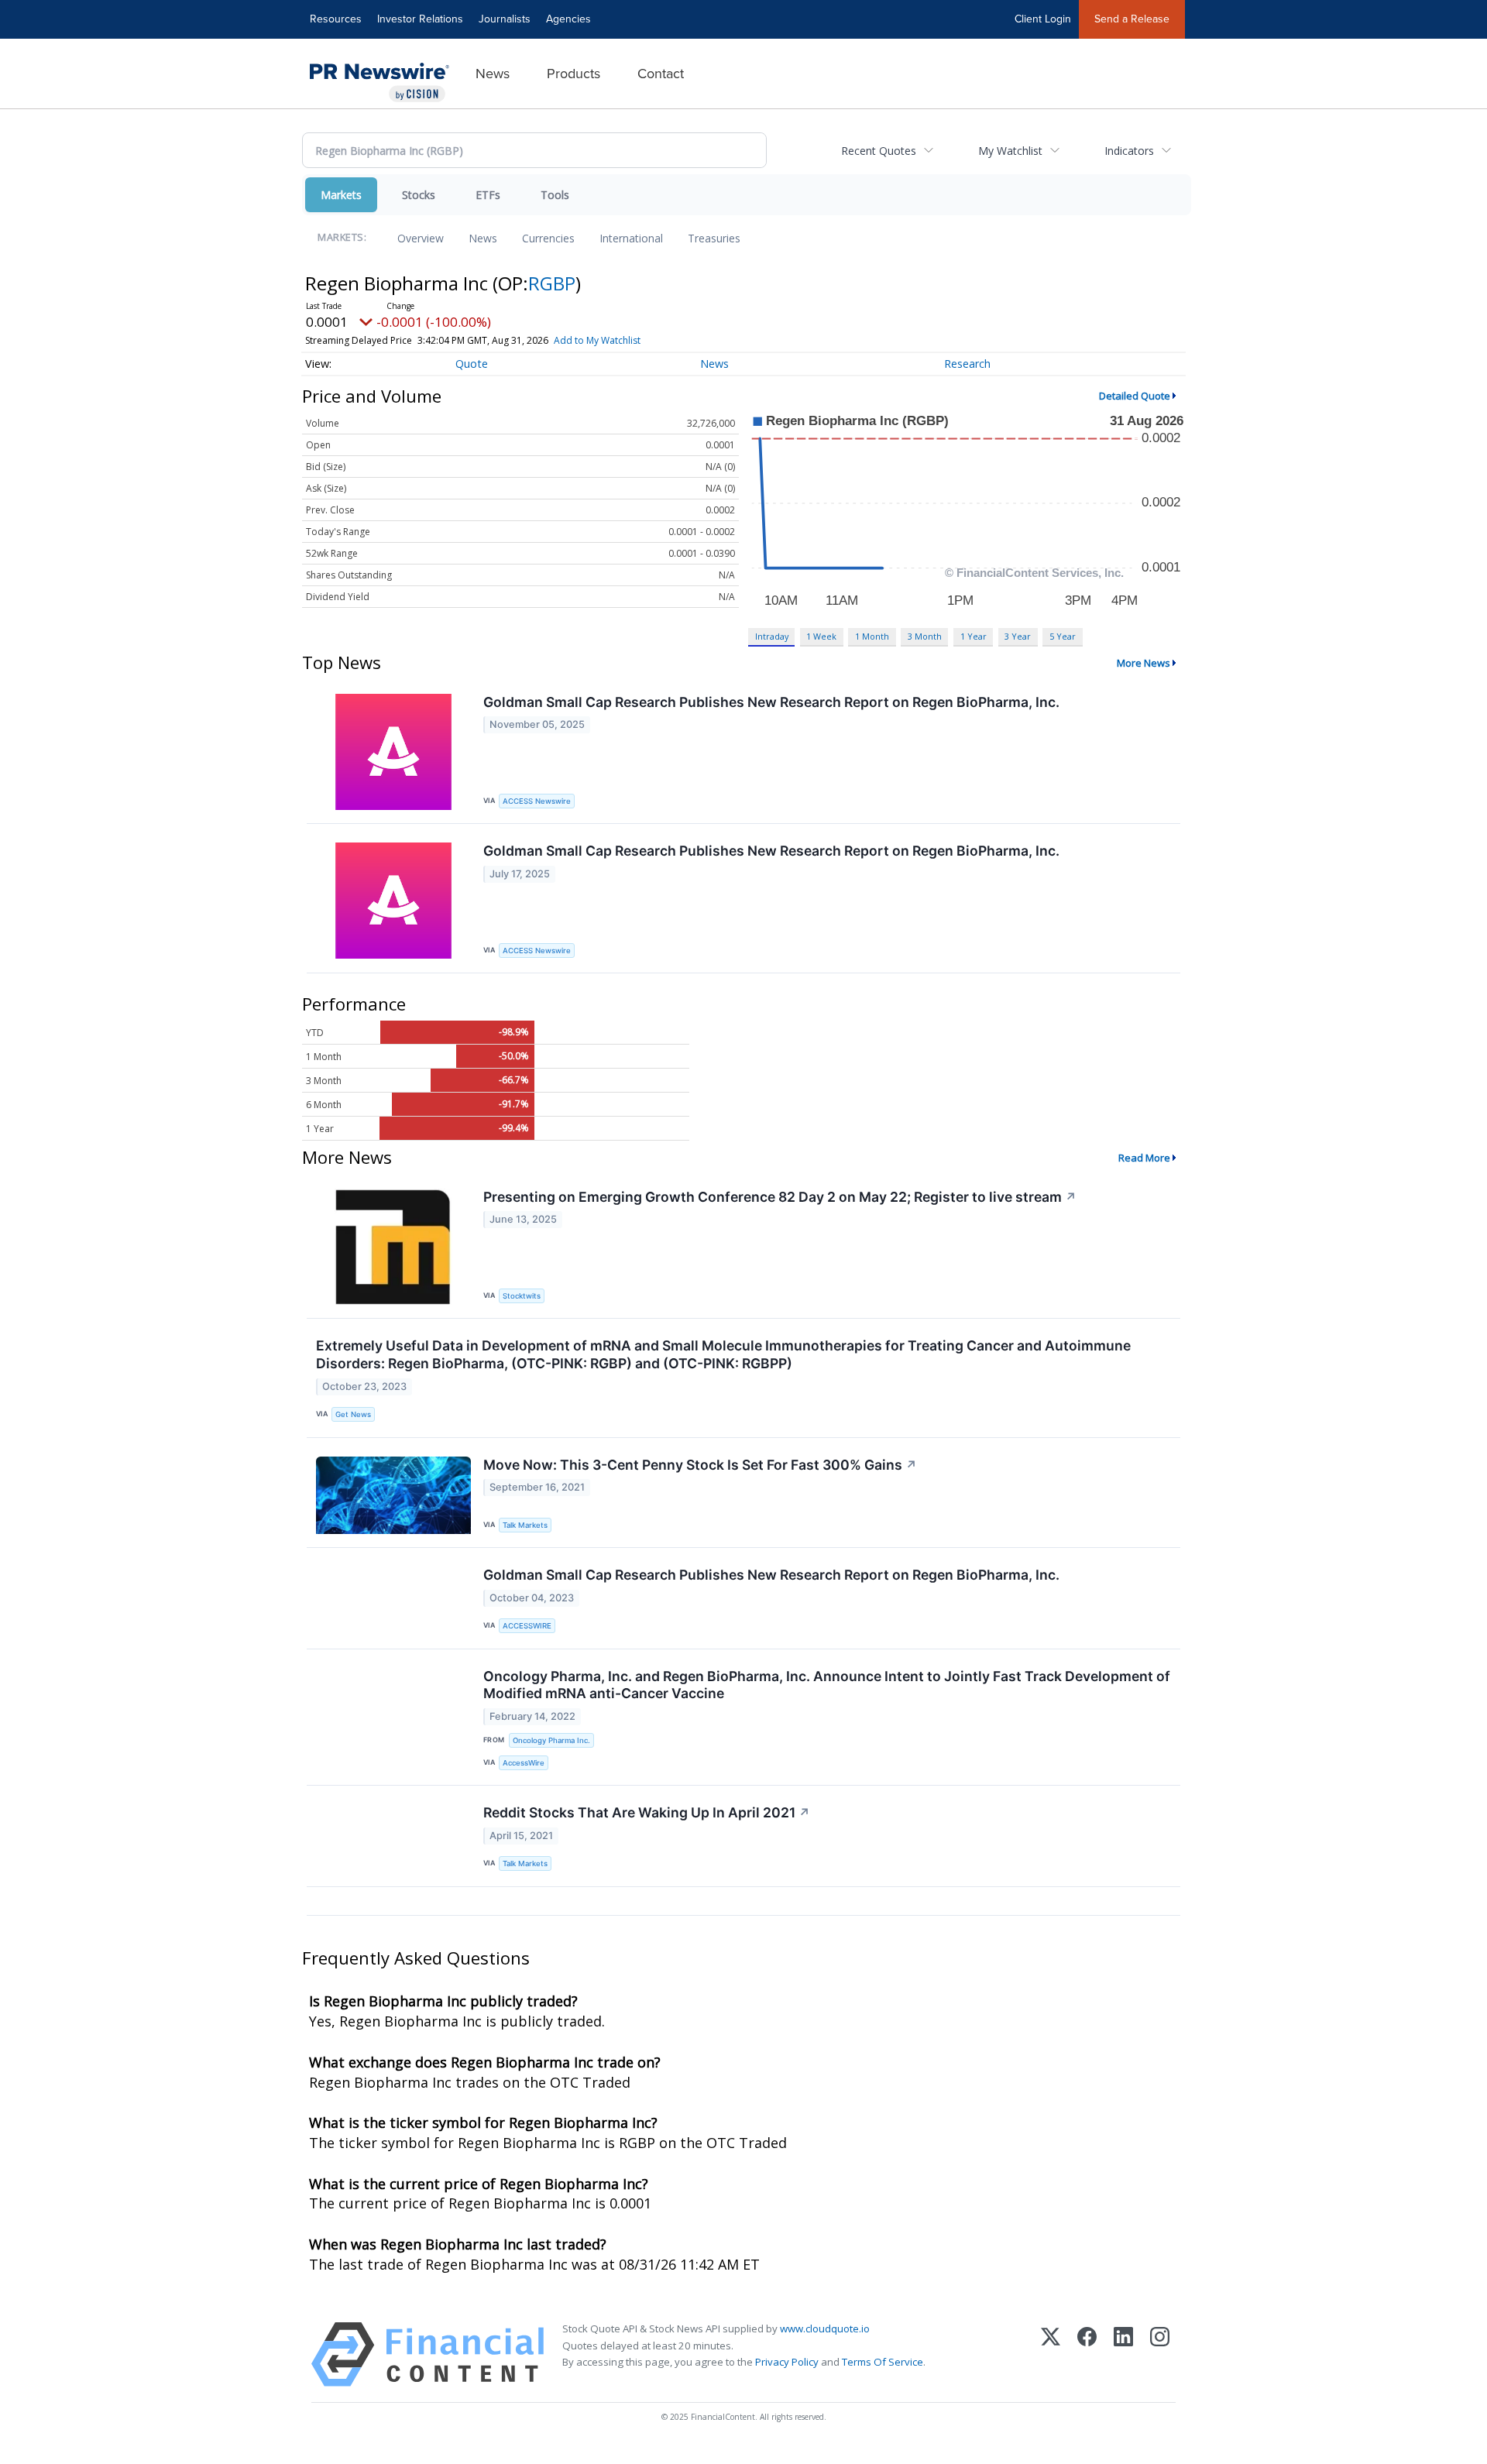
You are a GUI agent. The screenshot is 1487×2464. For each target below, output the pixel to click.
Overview (421, 238)
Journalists (505, 19)
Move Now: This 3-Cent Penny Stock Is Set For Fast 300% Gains (700, 1465)
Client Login (1043, 19)
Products (574, 74)
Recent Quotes (879, 151)
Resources (336, 19)
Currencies (548, 238)
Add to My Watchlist (597, 340)
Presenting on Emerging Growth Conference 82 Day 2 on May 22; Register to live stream (780, 1197)
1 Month (872, 636)
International (631, 238)
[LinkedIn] (1123, 2354)
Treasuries (714, 238)
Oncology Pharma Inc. (551, 1740)
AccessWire (524, 1763)
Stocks (419, 195)
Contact (661, 74)
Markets (341, 195)
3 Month (925, 636)
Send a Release (1132, 19)
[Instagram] (1160, 2354)
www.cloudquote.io (825, 2328)
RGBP (552, 283)
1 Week (821, 636)
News (493, 74)
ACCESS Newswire (537, 801)
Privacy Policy (787, 2362)
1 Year (974, 636)
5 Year (1063, 636)
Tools (555, 195)
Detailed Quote (1135, 396)
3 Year (1018, 636)
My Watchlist (1010, 151)
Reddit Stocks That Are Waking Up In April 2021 (647, 1812)
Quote (472, 364)
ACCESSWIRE (527, 1626)
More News (1144, 663)
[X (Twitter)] (1051, 2354)
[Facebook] (1087, 2354)
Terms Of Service (883, 2362)
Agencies (568, 19)
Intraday (772, 636)
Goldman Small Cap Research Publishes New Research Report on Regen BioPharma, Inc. (771, 702)
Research (967, 364)
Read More (1144, 1158)
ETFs (488, 195)
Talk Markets (525, 1525)
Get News (353, 1414)
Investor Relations (420, 19)
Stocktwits (522, 1296)
